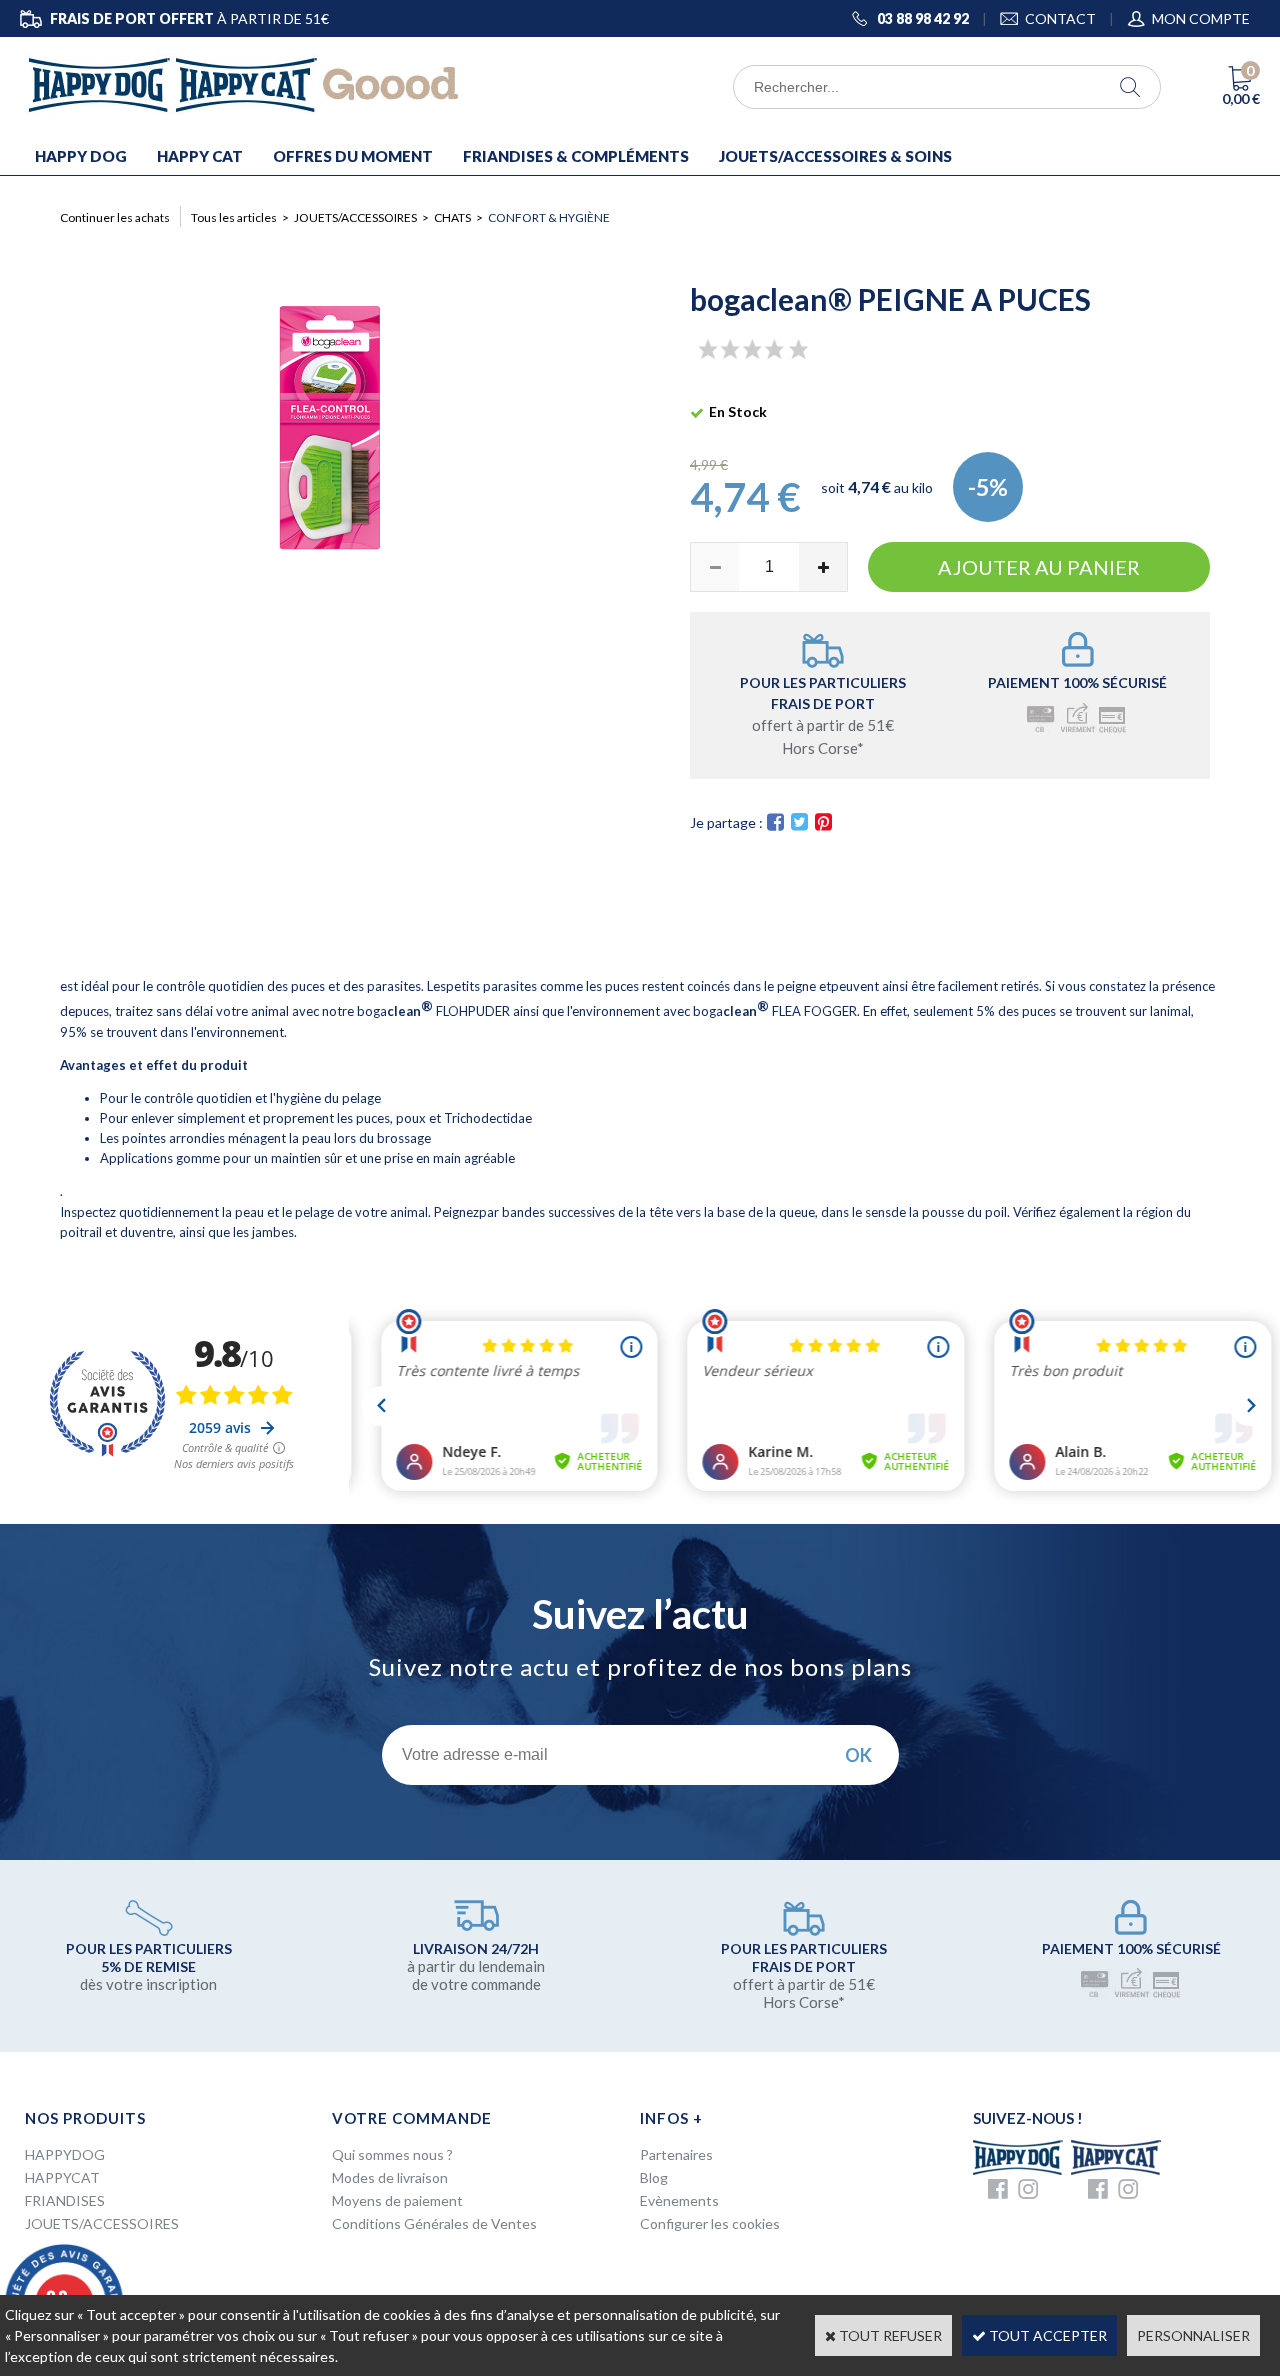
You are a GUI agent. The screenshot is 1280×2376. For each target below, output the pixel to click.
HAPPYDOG (65, 2154)
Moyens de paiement (397, 2200)
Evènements (679, 2200)
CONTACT (1060, 18)
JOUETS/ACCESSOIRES (355, 217)
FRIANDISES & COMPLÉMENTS (576, 156)
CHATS (452, 217)
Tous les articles (234, 217)
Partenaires (676, 2154)
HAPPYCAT (62, 2177)
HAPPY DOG (81, 156)
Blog (654, 2177)
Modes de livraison (390, 2177)
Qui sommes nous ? (392, 2154)
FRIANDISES (65, 2200)
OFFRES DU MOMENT (353, 156)
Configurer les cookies (710, 2223)
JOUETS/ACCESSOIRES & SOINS (835, 156)
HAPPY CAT (200, 156)
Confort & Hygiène (549, 217)
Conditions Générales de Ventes (434, 2223)
